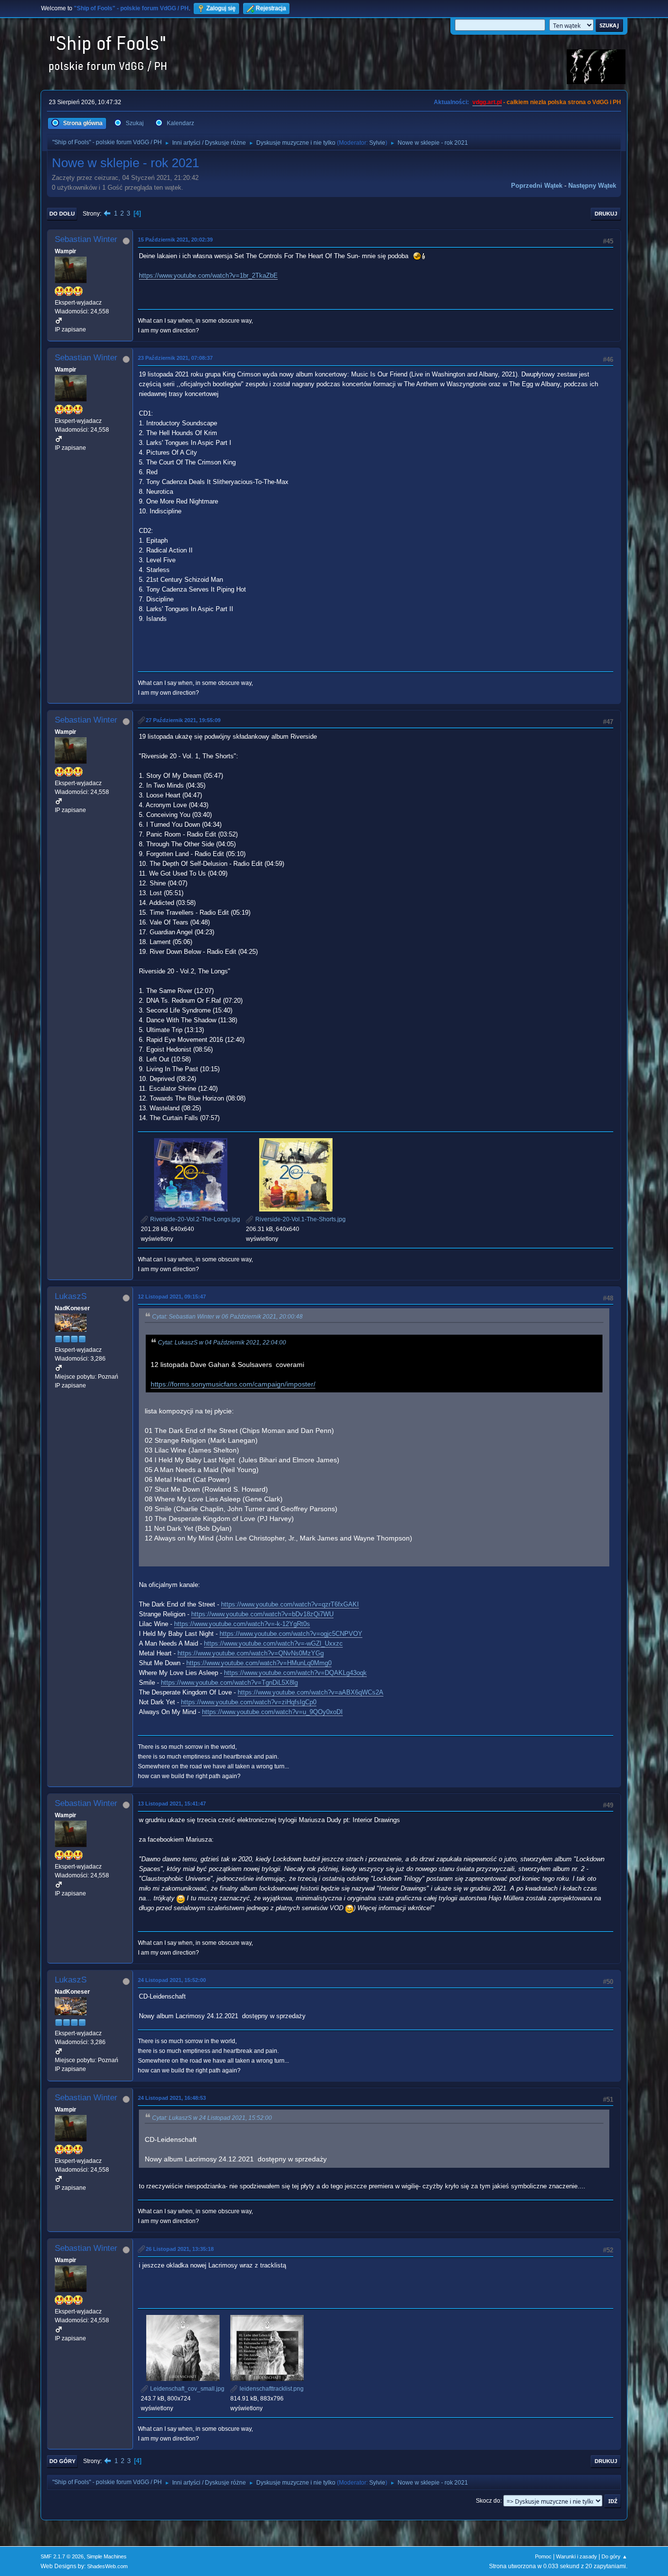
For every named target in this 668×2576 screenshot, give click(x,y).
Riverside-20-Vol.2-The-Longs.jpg (194, 1219)
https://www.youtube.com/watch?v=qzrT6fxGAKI (290, 1604)
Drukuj (606, 214)
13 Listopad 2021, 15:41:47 (172, 1804)
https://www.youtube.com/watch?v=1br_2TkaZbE (208, 275)
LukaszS (71, 1296)
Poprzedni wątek (537, 186)
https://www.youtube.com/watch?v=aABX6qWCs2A (311, 1692)
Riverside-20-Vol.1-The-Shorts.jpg (300, 1219)
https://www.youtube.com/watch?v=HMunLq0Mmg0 (259, 1663)
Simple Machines (107, 2556)
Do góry (62, 2461)
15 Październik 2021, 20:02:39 (175, 240)
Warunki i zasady (577, 2556)
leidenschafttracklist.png (271, 2389)
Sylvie (377, 143)
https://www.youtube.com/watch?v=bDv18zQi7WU (262, 1614)
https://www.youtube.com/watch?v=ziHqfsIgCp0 (249, 1702)
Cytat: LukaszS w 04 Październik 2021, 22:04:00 (222, 1343)
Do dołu (62, 214)
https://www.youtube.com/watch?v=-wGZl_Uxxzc (273, 1643)
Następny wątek (592, 186)
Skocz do (488, 2501)
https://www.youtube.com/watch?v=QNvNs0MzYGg (251, 1653)
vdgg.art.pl (487, 102)
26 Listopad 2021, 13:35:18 (180, 2249)
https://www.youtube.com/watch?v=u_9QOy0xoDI (272, 1712)
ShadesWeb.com (107, 2566)
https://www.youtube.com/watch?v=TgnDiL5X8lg (229, 1683)
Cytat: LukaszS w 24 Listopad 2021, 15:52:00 (212, 2118)
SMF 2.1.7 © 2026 (62, 2556)
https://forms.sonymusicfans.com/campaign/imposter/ (233, 1384)
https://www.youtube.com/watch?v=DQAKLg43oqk (295, 1673)
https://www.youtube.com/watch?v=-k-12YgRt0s (242, 1624)
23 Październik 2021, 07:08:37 (175, 358)
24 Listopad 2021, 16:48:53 (172, 2098)
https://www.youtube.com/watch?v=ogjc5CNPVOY (291, 1634)
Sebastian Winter (86, 239)
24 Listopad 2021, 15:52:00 (172, 1980)
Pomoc (543, 2556)
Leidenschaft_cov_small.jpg (187, 2389)
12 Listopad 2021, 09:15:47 (172, 1297)
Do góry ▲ (614, 2556)
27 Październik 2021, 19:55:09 (183, 720)
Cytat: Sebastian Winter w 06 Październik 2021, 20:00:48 (227, 1317)
